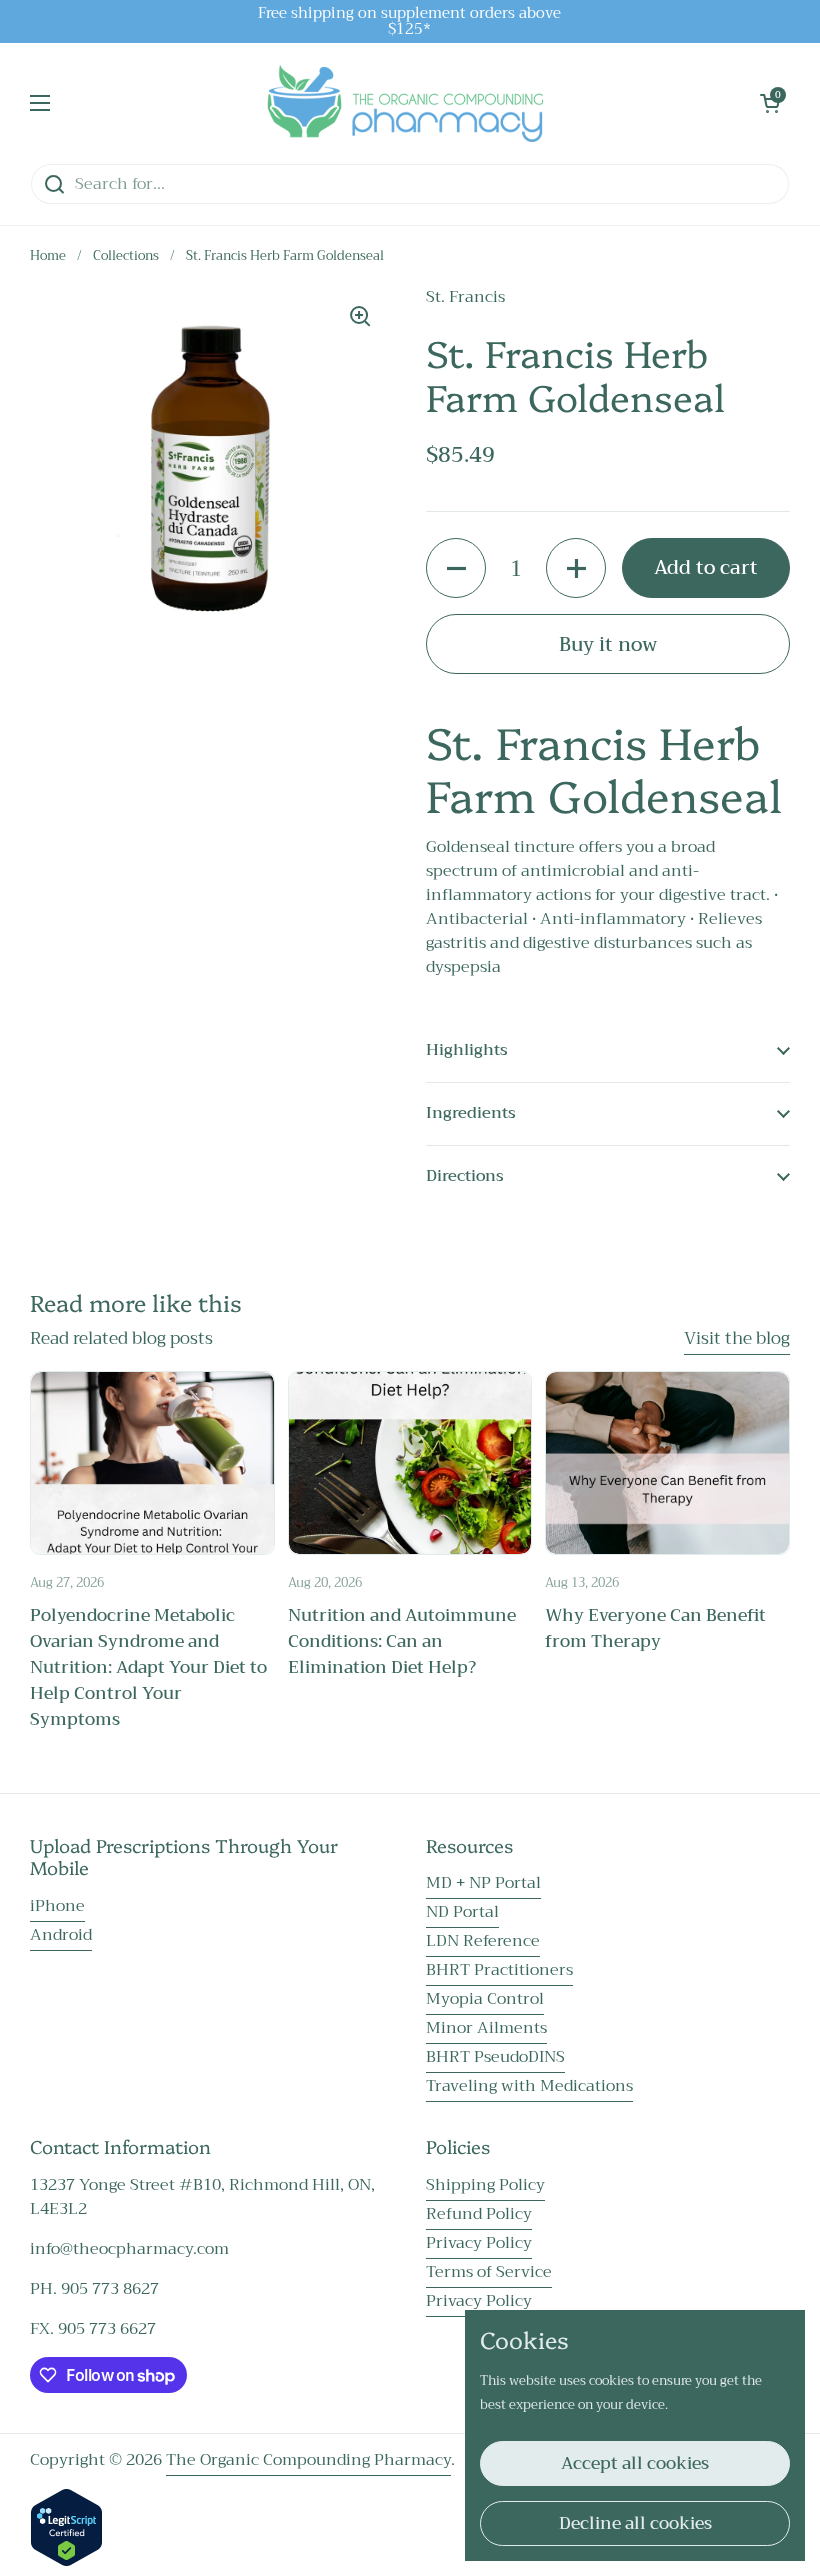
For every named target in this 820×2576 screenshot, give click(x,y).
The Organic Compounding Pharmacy (308, 2460)
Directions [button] (465, 1176)
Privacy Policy (479, 2243)
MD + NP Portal (483, 1883)
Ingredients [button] (471, 1113)
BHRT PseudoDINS (495, 2057)
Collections (126, 256)
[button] (770, 103)
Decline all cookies (635, 2523)
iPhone (57, 1906)
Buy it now (608, 644)
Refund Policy (479, 2214)
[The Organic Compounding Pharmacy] (405, 103)
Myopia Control (485, 1999)
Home (48, 256)
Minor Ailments (486, 2028)
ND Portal (462, 1912)
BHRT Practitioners (499, 1970)
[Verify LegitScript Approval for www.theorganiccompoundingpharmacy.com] (66, 2562)
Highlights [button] (467, 1050)
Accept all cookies (635, 2463)
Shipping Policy (485, 2185)
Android (61, 1935)
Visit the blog (737, 1338)
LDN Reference (483, 1941)
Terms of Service (489, 2272)
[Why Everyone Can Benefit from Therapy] (667, 1463)
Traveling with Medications (529, 2086)
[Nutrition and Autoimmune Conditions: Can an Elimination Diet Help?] (410, 1463)
